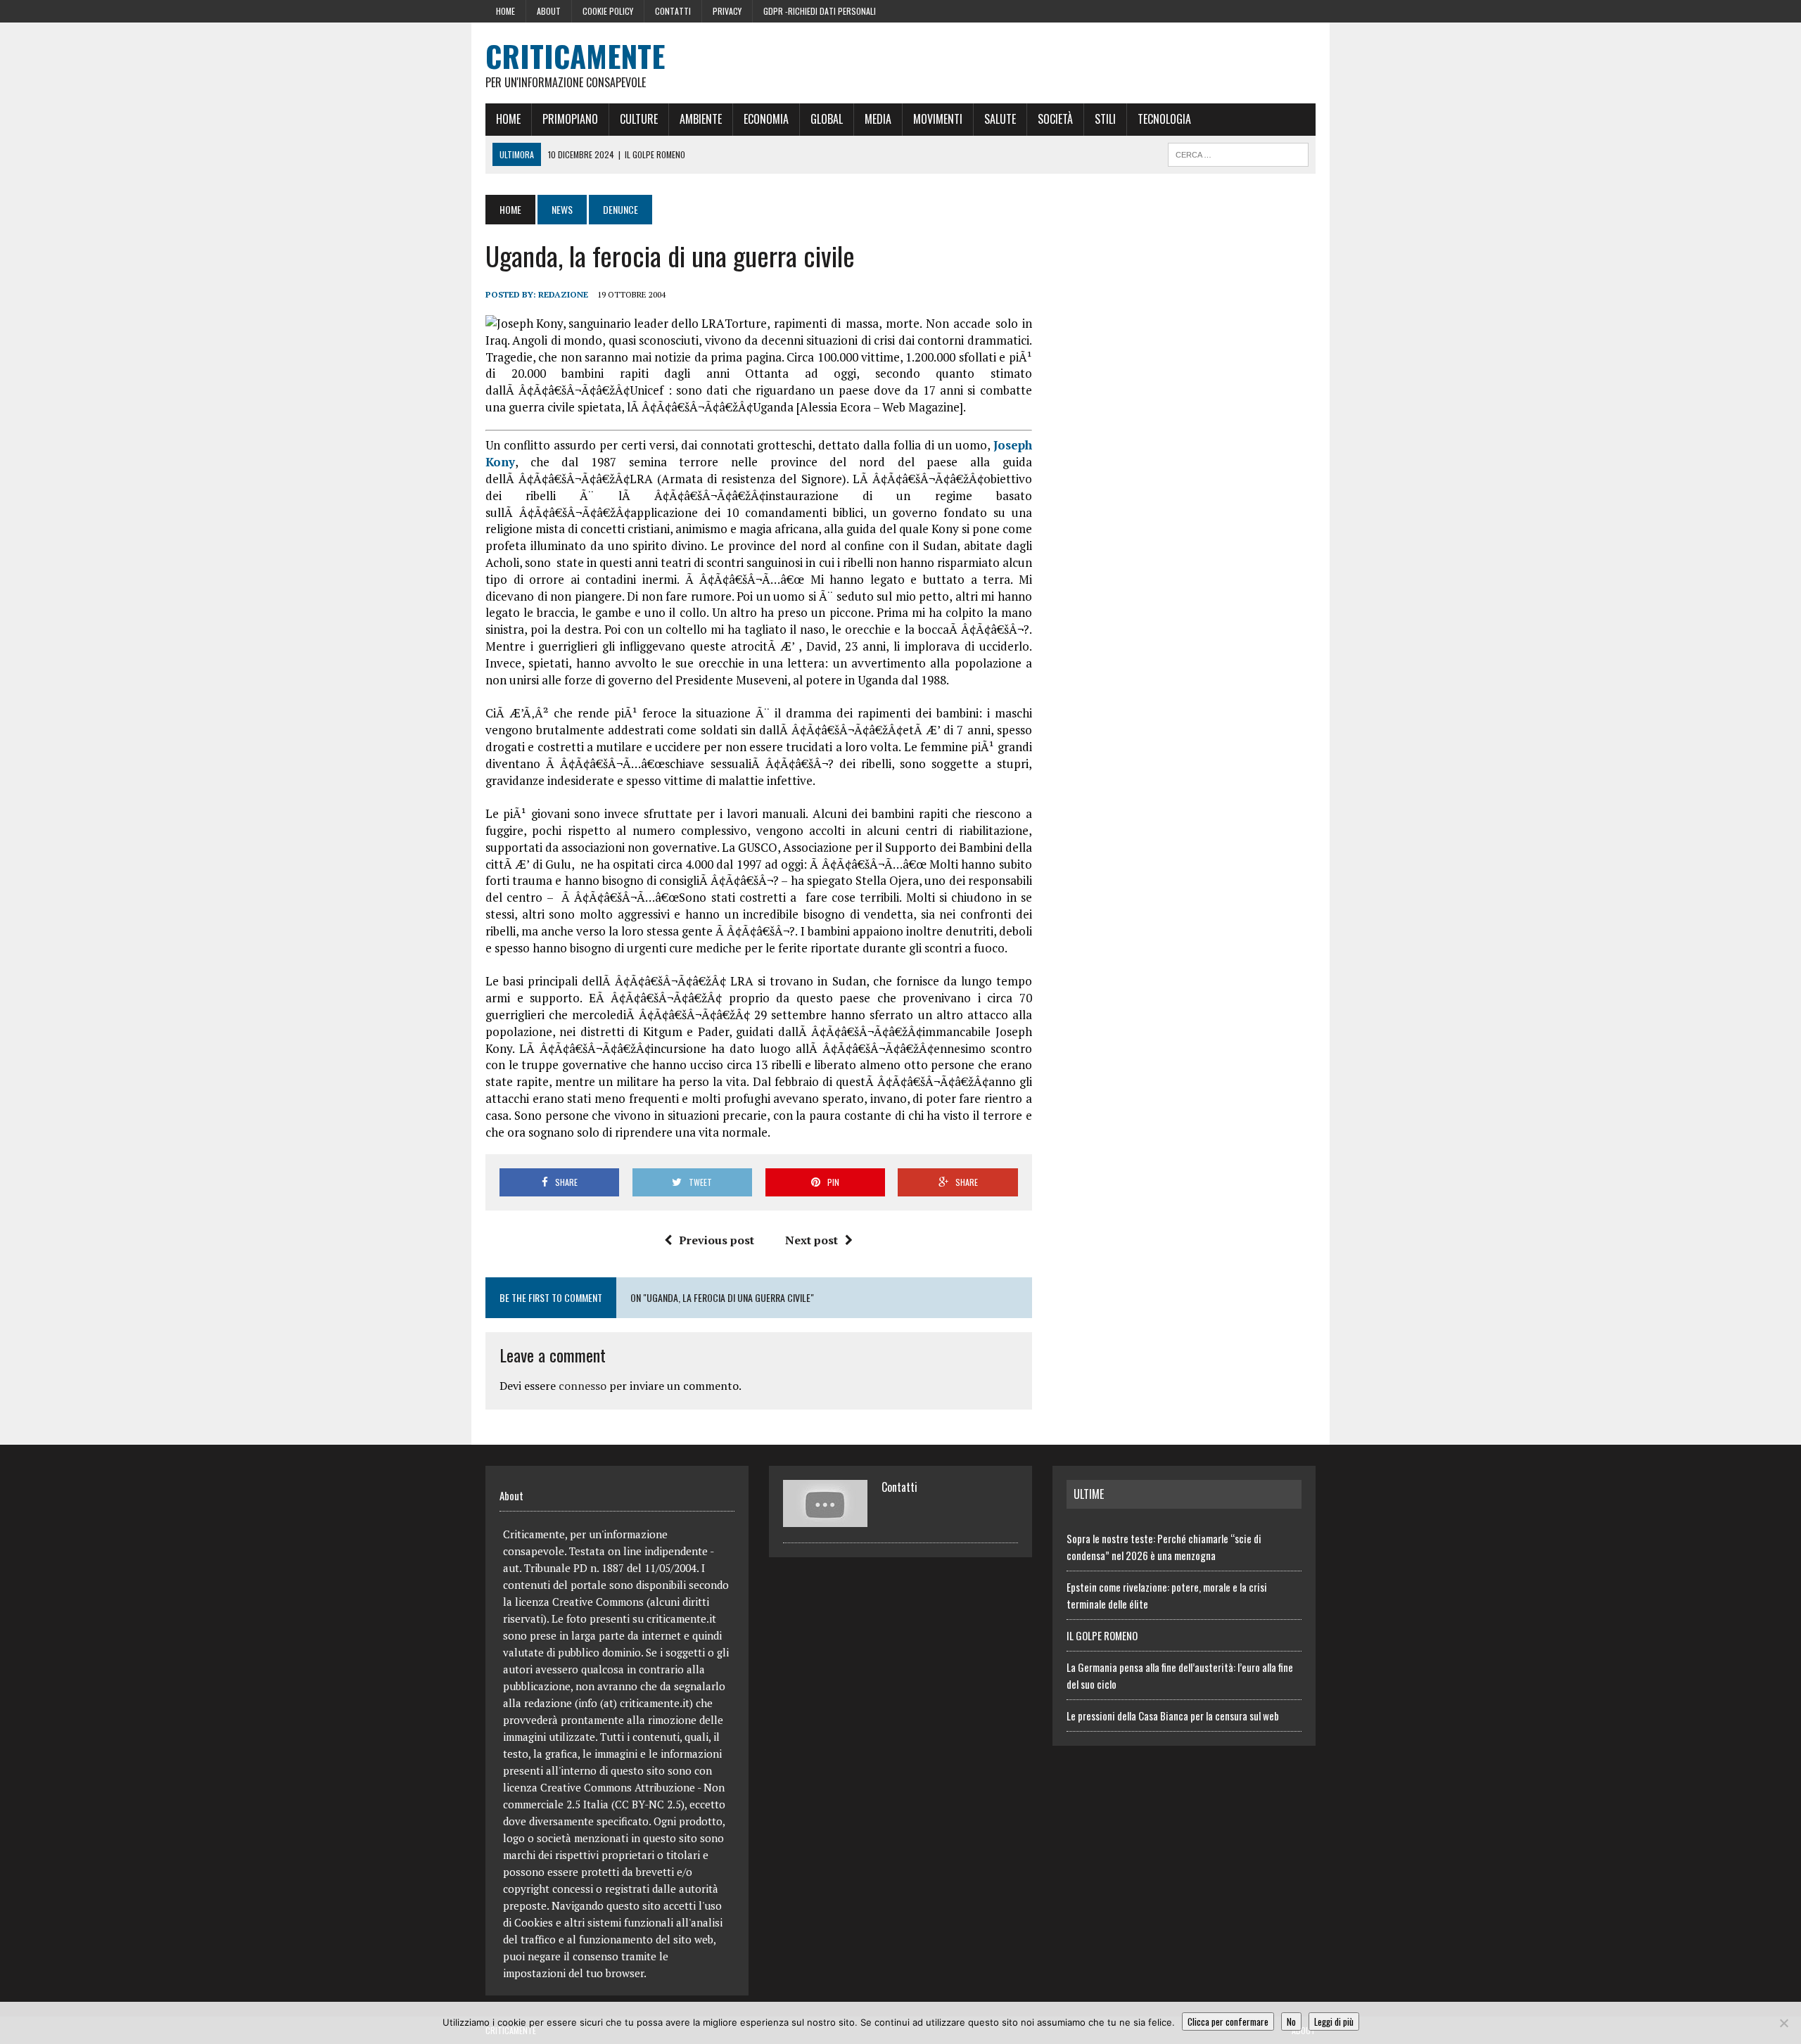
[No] (1783, 2023)
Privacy (727, 11)
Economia (766, 119)
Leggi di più (1334, 2021)
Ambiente (701, 119)
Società (1055, 119)
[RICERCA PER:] (1238, 153)
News (562, 209)
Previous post (717, 1240)
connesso (583, 1386)
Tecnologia (1164, 119)
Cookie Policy (608, 11)
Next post (812, 1240)
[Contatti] (825, 1519)
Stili (1105, 119)
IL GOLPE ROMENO (1102, 1635)
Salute (1000, 119)
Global (827, 119)
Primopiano (570, 119)
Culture (639, 119)
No (1291, 2021)
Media (878, 119)
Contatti (673, 11)
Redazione (563, 294)
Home (505, 11)
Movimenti (938, 119)
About (549, 11)
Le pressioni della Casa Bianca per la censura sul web (1173, 1716)
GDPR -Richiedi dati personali (820, 11)
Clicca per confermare (1228, 2021)
